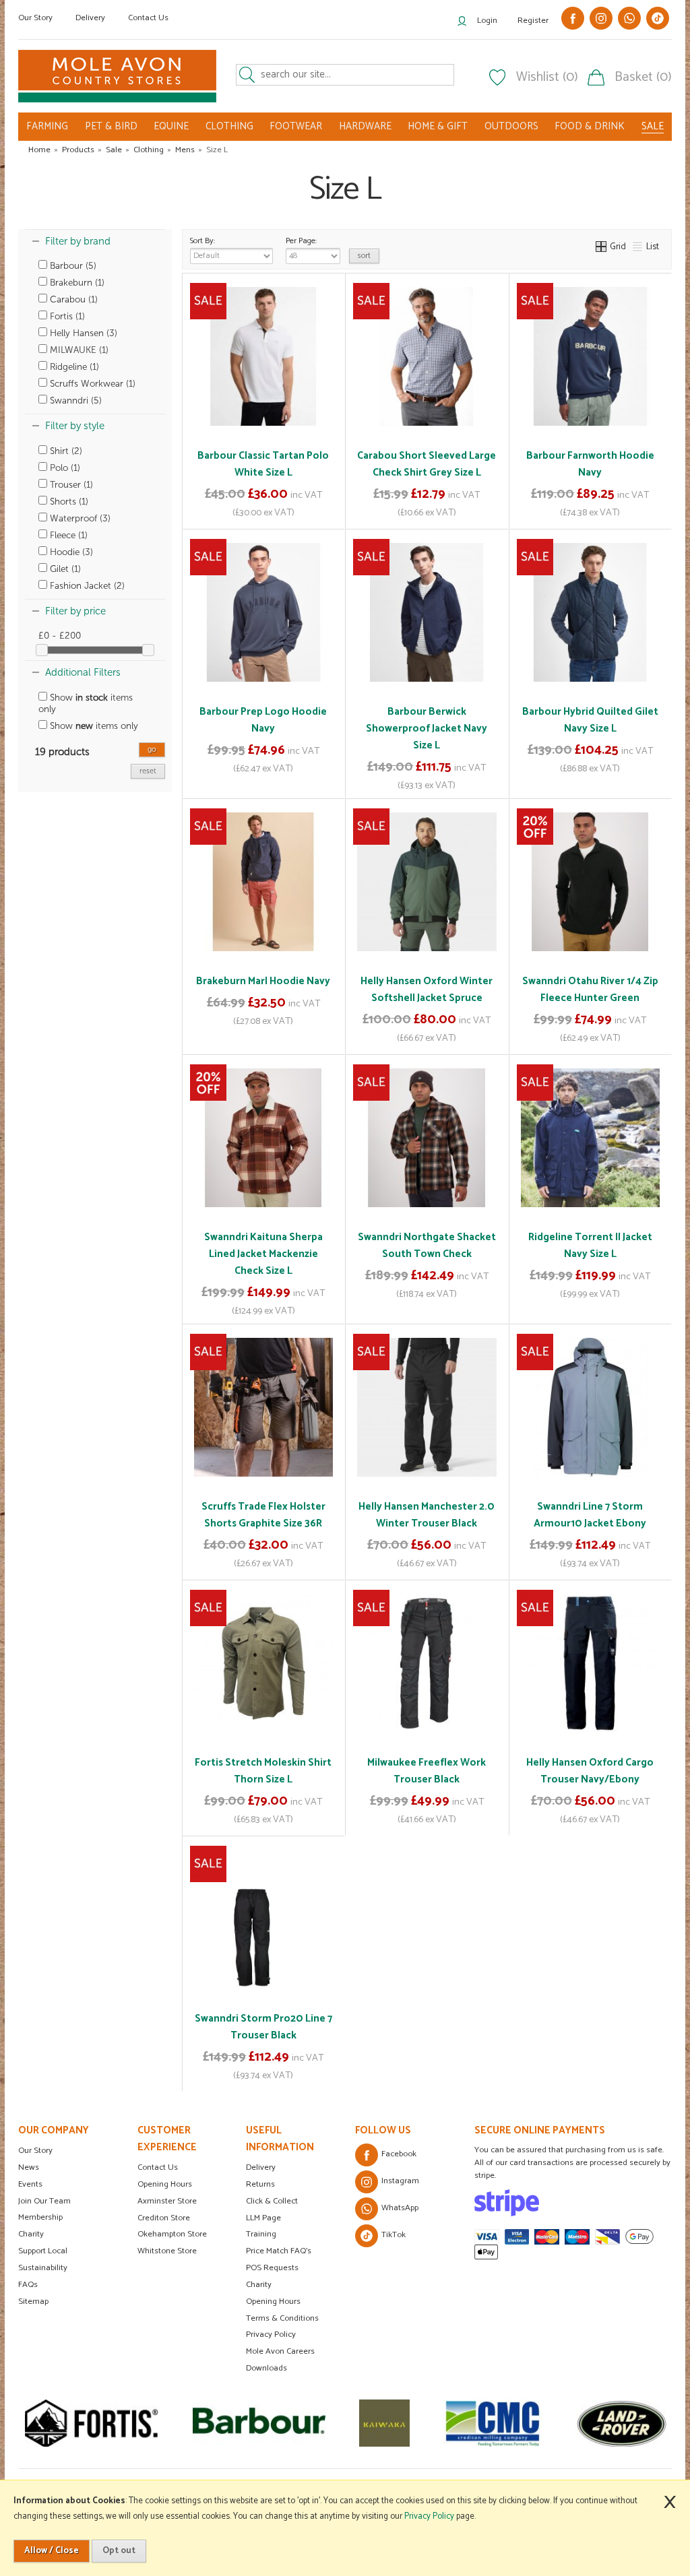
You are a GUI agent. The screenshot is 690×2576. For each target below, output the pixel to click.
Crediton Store (164, 2218)
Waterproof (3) (79, 518)
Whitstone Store (167, 2251)
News (29, 2167)
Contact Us (148, 18)
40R (604, 1760)
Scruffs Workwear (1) (91, 384)
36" (470, 1735)
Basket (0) (643, 77)
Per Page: (301, 241)
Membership (40, 2217)
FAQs (28, 2285)
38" (396, 1760)
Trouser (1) (70, 485)
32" (411, 1735)
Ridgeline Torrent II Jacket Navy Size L (590, 1246)
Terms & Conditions (282, 2318)
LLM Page (263, 2218)
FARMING (47, 126)
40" (426, 1760)
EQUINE (171, 126)
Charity (31, 2234)
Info (263, 509)
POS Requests (272, 2268)
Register (533, 21)
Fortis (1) (66, 316)
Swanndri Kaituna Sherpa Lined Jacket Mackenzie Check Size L (263, 1254)
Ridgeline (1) (73, 367)
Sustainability (43, 2268)
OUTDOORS (511, 126)
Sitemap (33, 2301)
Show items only (86, 703)
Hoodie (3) (70, 552)
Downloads (266, 2368)
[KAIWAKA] (316, 2423)
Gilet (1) (64, 569)
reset (148, 771)
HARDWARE (365, 126)
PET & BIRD (111, 126)
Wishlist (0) (547, 77)
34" (441, 1735)
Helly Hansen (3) (82, 333)
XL (598, 453)
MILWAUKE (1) (78, 350)
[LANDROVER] (553, 2423)
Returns (260, 2184)
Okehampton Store (172, 2234)
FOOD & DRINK (590, 126)
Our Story (35, 18)
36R (572, 1760)
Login (487, 21)
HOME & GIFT (438, 126)
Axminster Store (167, 2201)
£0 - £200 (60, 636)
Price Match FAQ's (279, 2251)
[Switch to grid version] (602, 247)
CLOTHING (229, 126)
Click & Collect (272, 2201)
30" (381, 1735)
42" (456, 1760)
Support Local (43, 2251)
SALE (653, 127)
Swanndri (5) (74, 400)
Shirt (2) (65, 451)
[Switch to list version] (638, 247)
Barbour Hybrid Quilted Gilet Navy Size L (590, 720)
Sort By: (202, 241)
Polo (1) (64, 468)
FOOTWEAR (296, 126)
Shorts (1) (68, 502)
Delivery (90, 18)
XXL (628, 453)
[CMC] (424, 2423)
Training (261, 2234)
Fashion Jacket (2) (86, 586)
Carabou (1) (72, 299)
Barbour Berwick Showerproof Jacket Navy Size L (427, 729)
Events (30, 2184)
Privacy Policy (271, 2334)
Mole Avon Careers (280, 2351)
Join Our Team (44, 2201)
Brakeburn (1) (76, 283)
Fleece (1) (67, 535)
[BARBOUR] (190, 2423)
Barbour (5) (72, 266)
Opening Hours (165, 2184)
